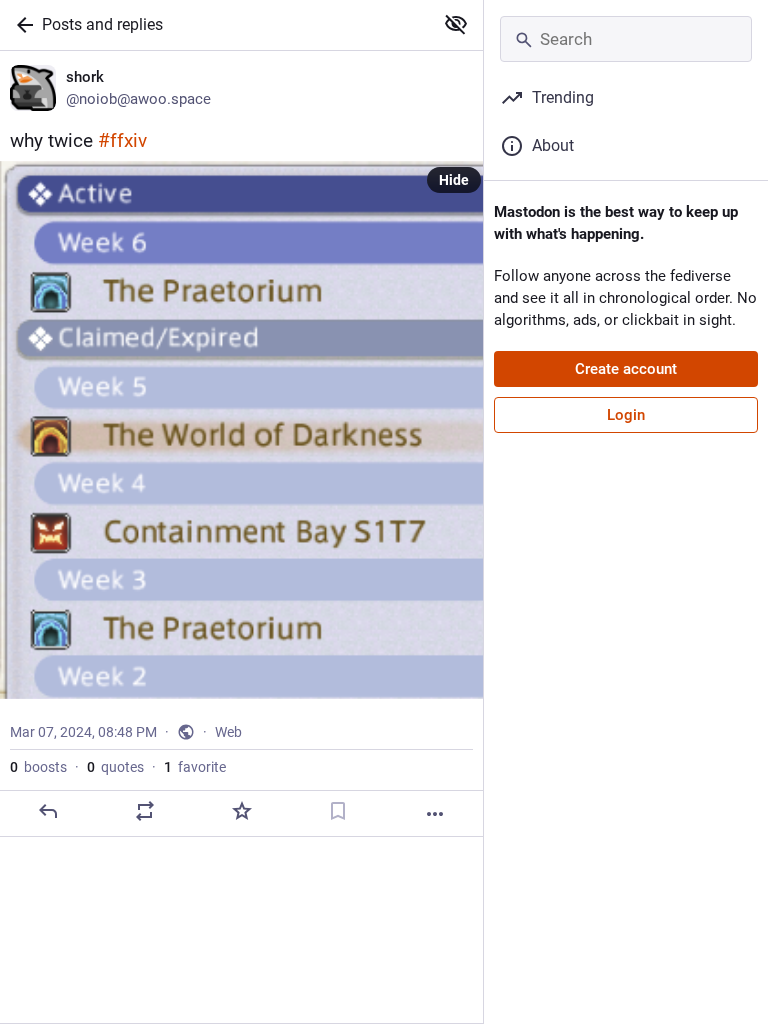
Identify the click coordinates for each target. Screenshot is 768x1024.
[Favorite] (242, 811)
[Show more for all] (456, 24)
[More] (435, 814)
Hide (454, 180)
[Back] (21, 25)
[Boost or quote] (145, 811)
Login (626, 415)
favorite (195, 767)
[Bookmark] (338, 811)
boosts (38, 767)
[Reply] (48, 811)
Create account (626, 369)
